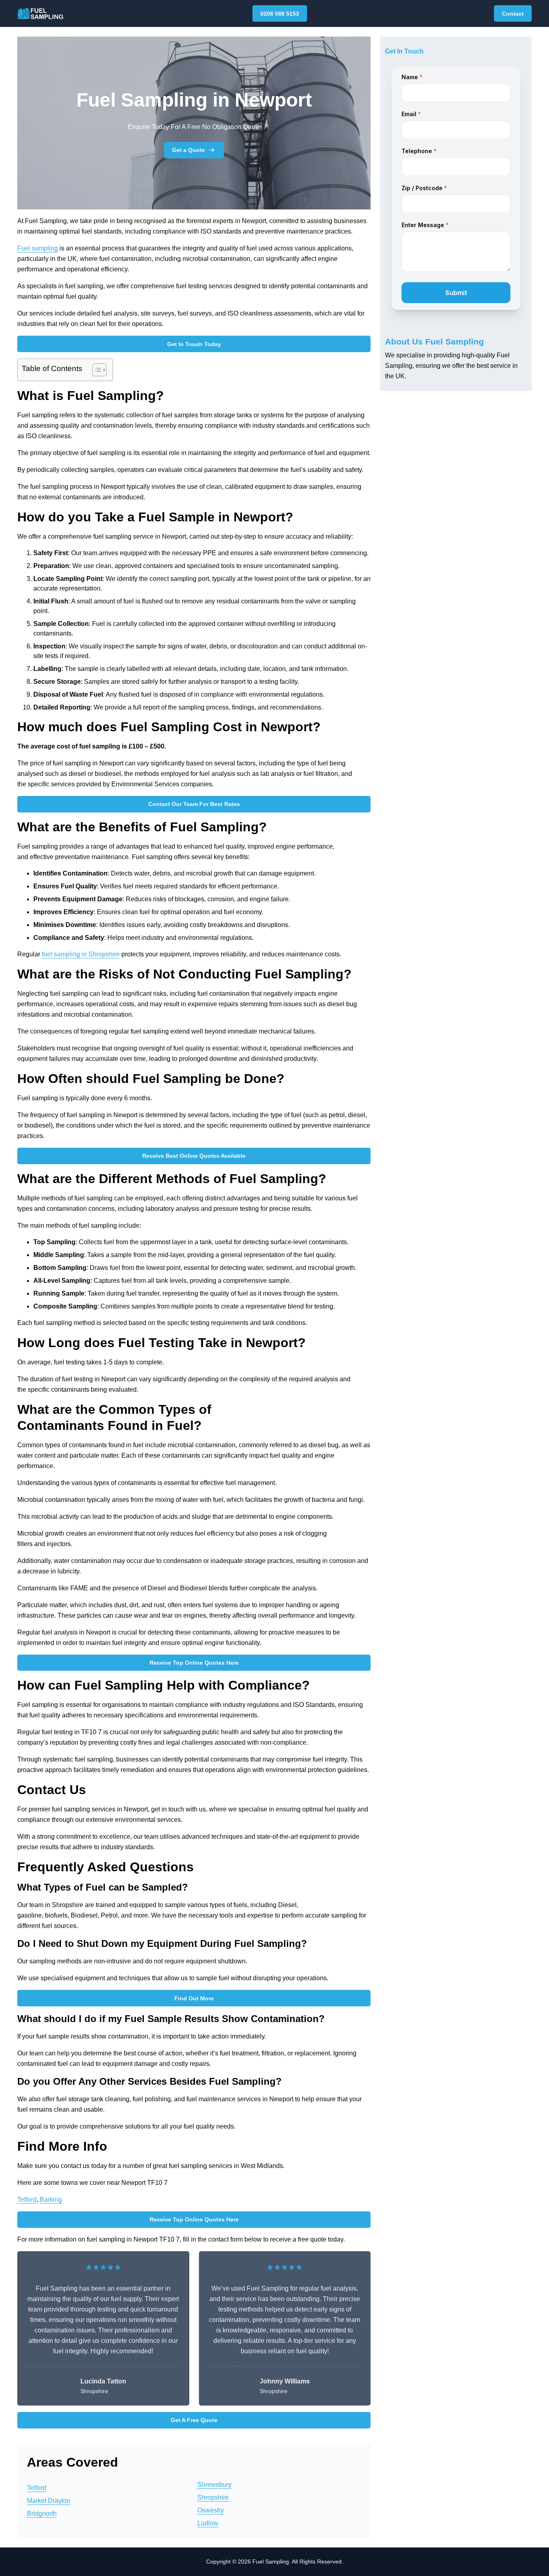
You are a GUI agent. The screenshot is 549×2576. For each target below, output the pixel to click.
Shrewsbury (214, 2485)
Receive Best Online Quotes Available (194, 1156)
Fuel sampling (38, 248)
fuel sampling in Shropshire (81, 954)
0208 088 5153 (280, 14)
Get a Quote (188, 150)
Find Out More (194, 1998)
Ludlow (208, 2523)
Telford (27, 2200)
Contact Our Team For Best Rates (194, 804)
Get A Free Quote (194, 2420)
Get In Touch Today (194, 344)
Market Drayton (49, 2501)
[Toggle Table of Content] (95, 370)
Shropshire (213, 2497)
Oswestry (211, 2510)
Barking (51, 2200)
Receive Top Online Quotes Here (194, 1663)
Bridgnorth (42, 2513)
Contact (513, 14)
